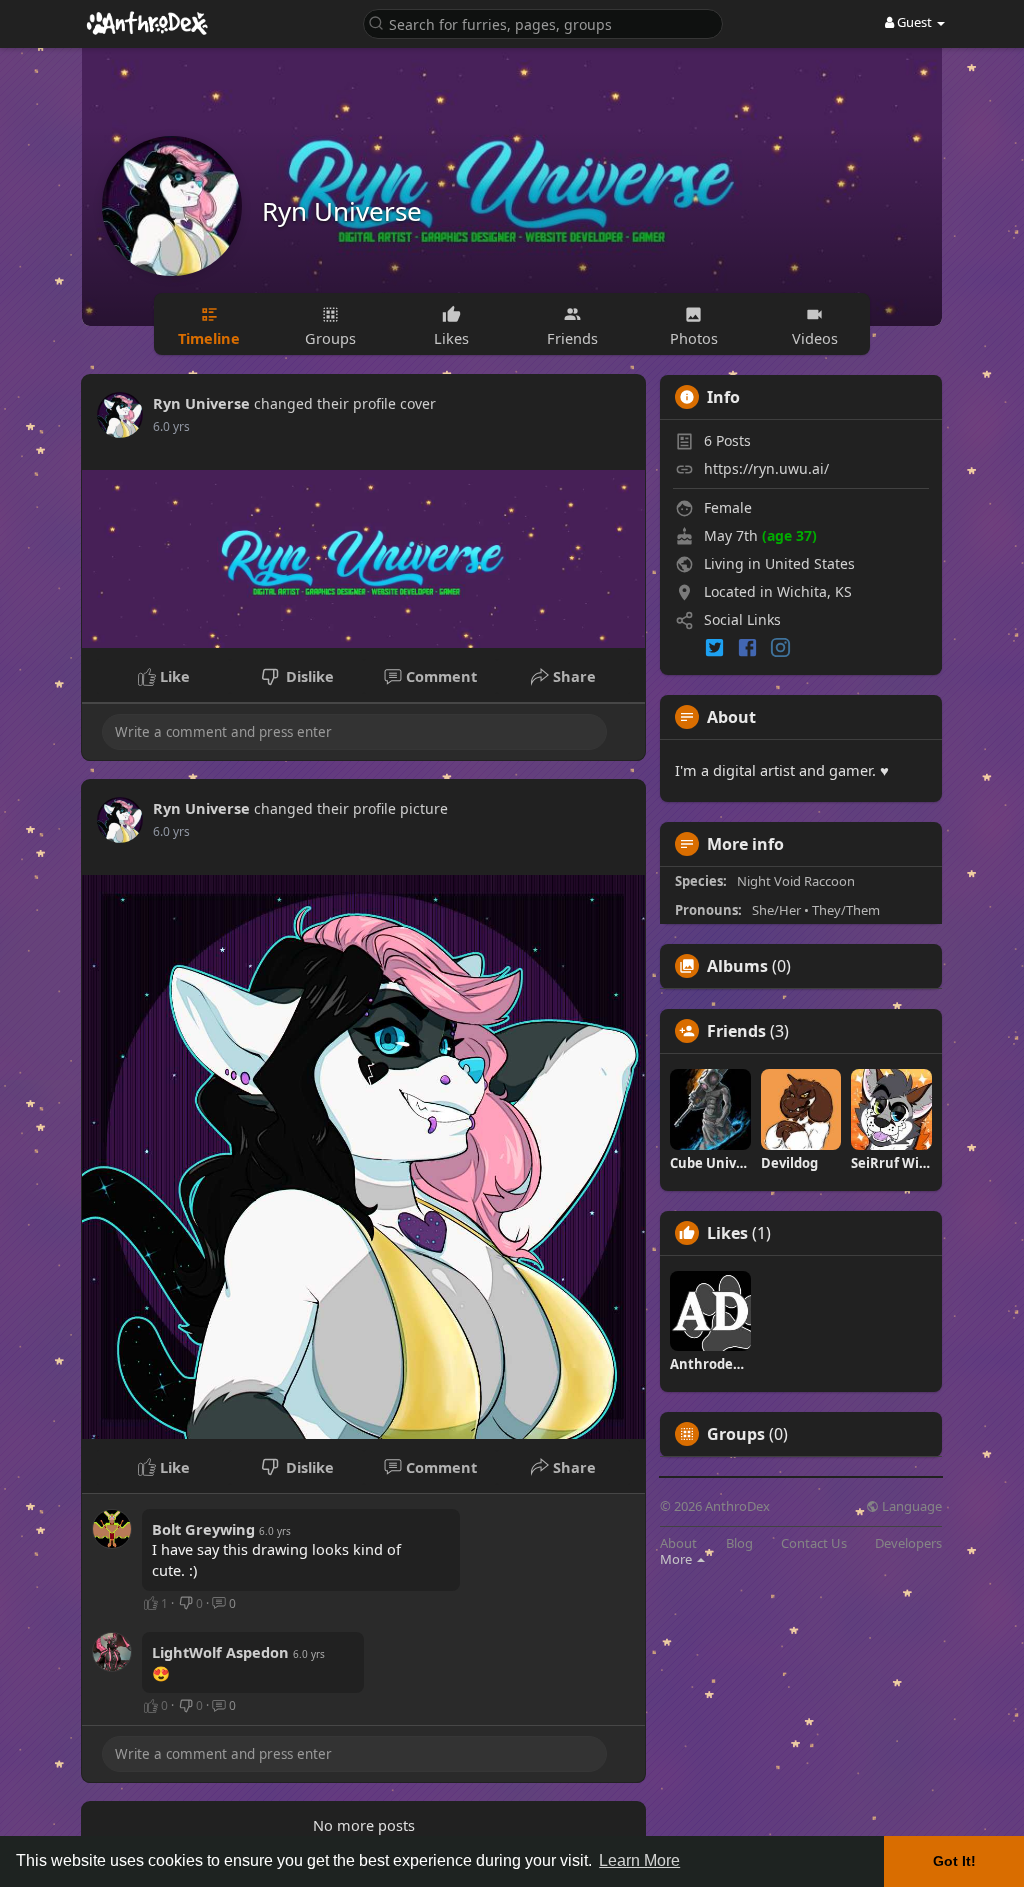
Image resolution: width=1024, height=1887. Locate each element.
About (678, 1543)
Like (173, 676)
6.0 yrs (171, 426)
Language (910, 1506)
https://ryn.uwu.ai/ (766, 468)
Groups (736, 1434)
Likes (727, 1233)
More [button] (677, 1559)
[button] (543, 22)
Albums (737, 966)
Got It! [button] (954, 1861)
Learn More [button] (639, 1860)
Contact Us (814, 1543)
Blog (739, 1543)
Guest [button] (914, 22)
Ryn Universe (342, 211)
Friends (736, 1031)
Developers (908, 1543)
